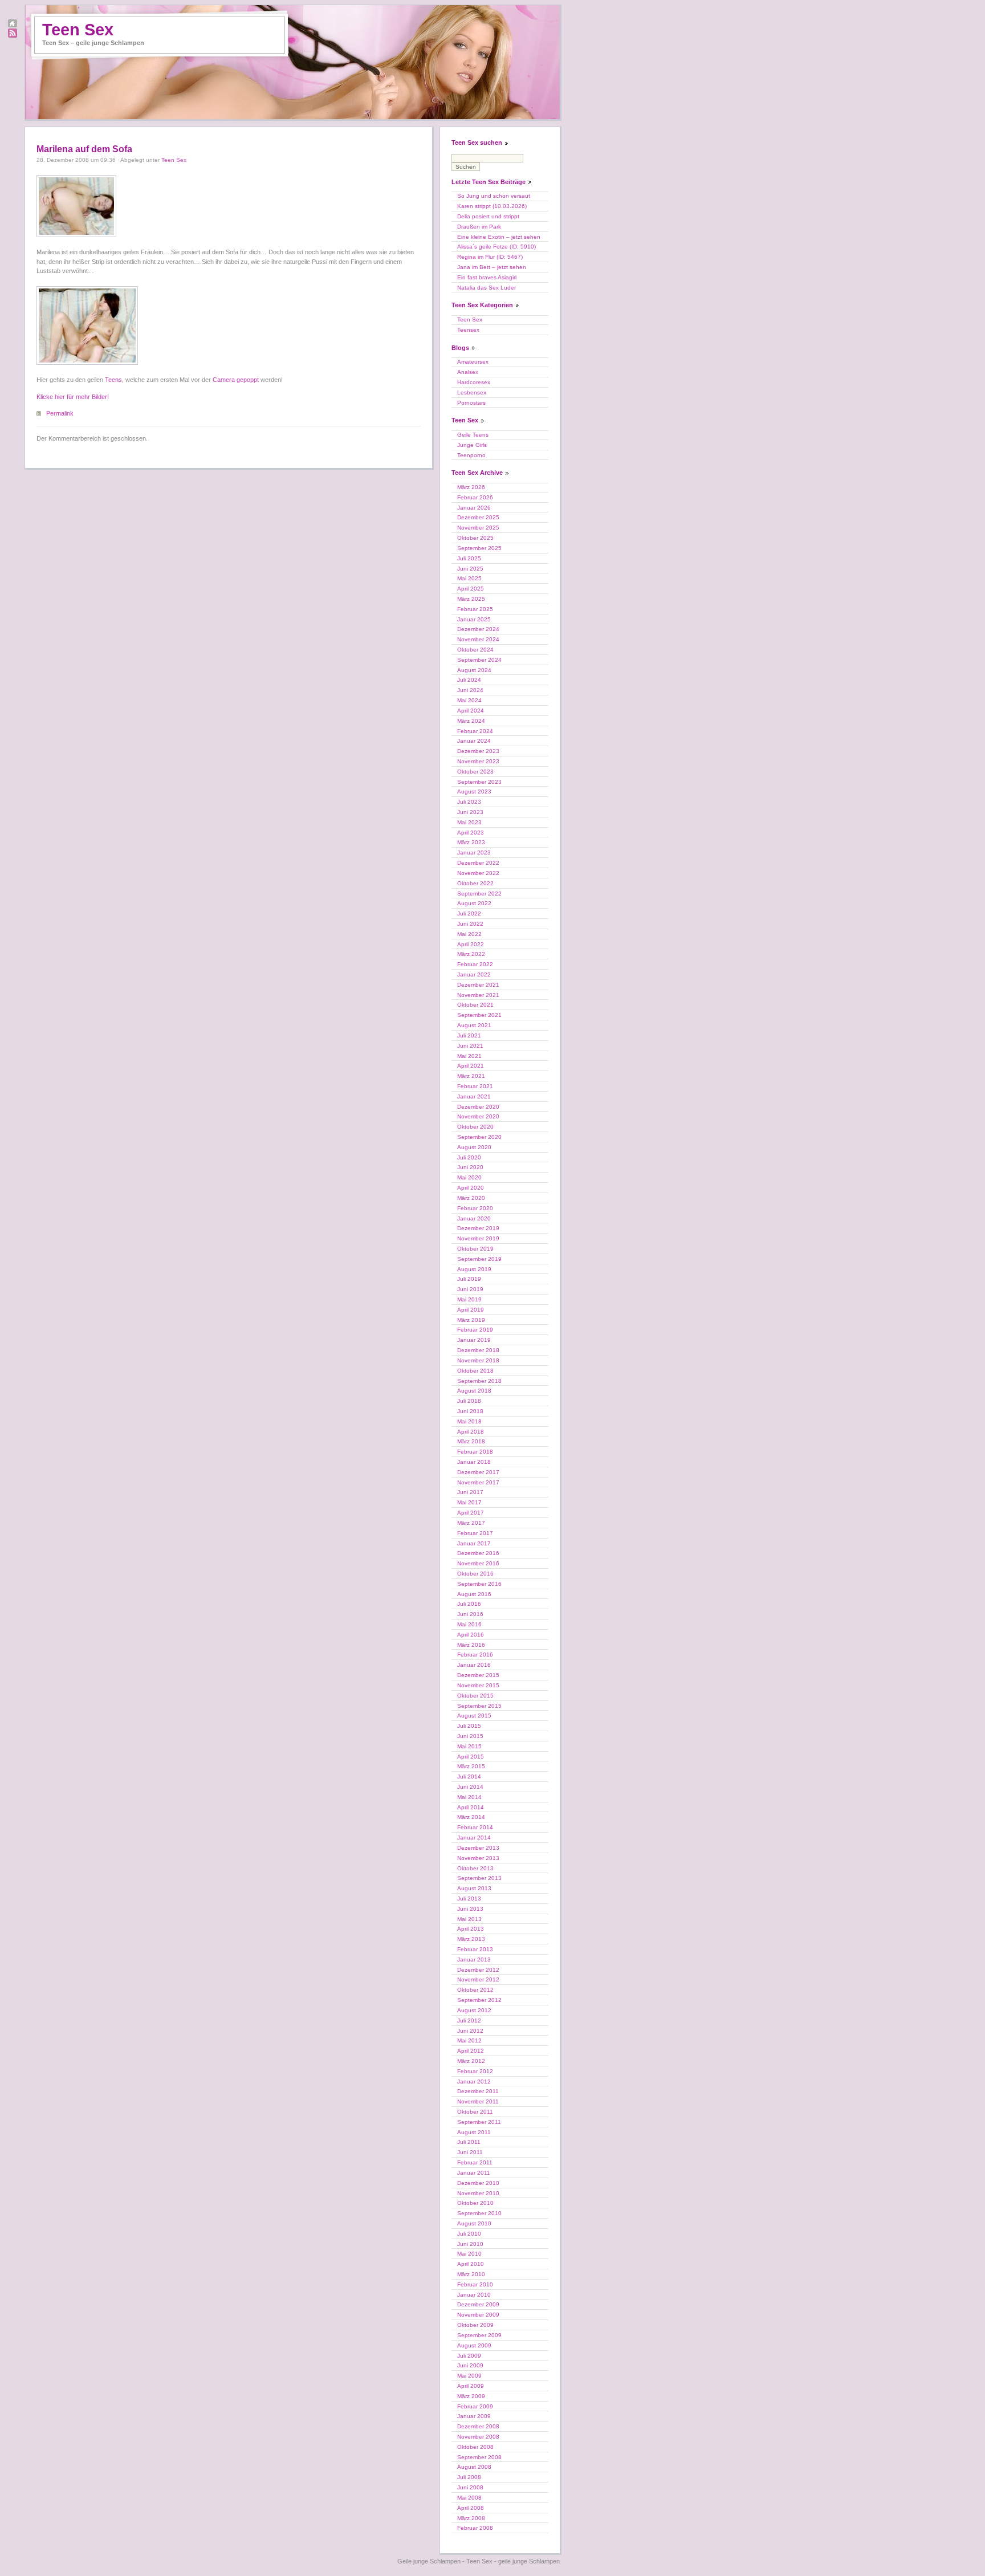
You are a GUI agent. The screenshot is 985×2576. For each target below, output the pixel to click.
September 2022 (479, 894)
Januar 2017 (474, 1543)
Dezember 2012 (478, 1970)
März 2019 (471, 1320)
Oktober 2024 (475, 650)
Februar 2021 (475, 1086)
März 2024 (471, 721)
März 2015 (471, 1766)
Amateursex (473, 362)
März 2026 (471, 487)
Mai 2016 (469, 1624)
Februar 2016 (475, 1655)
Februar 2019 (475, 1330)
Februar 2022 (475, 964)
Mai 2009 (469, 2376)
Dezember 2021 (478, 985)
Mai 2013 (469, 1919)
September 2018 (479, 1381)
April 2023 (471, 833)
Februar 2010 (475, 2284)
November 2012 (478, 1979)
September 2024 (479, 660)
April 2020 (471, 1188)
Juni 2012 (470, 2031)
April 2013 (471, 1929)
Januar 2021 (474, 1096)
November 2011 (478, 2101)
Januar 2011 (474, 2173)
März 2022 (471, 954)
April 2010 (471, 2264)
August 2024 (474, 670)
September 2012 (479, 2000)
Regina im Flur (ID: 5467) (490, 257)
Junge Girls (472, 445)
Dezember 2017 (478, 1472)
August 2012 (474, 2010)
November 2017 (478, 1482)
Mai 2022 (469, 934)
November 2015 (478, 1685)
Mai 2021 (469, 1056)
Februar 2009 (475, 2406)
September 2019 (479, 1259)
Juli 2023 (469, 802)
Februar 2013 (475, 1949)
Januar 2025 (474, 619)
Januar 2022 (474, 974)
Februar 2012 (475, 2071)
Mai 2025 (469, 578)
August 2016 (474, 1594)
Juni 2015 (470, 1736)
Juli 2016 (469, 1604)
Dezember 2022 (478, 863)
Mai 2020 (469, 1177)
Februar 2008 (475, 2528)
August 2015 (474, 1716)
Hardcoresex (474, 382)
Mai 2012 (469, 2040)
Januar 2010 (474, 2295)
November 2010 (478, 2193)
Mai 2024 (469, 700)
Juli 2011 (469, 2142)
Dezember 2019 (478, 1228)
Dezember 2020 (478, 1107)
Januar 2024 (474, 741)
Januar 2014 (474, 1838)
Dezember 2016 (478, 1553)
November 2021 (478, 995)
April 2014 (471, 1807)
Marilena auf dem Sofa (84, 149)
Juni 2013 (470, 1909)
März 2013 (471, 1939)
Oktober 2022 (475, 883)
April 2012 (471, 2051)
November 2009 (478, 2315)
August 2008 (474, 2467)
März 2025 (471, 599)
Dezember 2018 (478, 1350)
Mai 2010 (469, 2254)
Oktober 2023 (475, 772)
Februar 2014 (475, 1827)
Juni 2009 (470, 2365)
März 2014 (471, 1817)
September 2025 (479, 548)
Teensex (468, 330)
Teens (113, 380)
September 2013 (479, 1878)
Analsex (468, 372)
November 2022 (478, 873)
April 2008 (471, 2508)
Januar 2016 (474, 1665)
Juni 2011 (470, 2152)
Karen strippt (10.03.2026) (492, 206)
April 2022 (471, 944)
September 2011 (479, 2122)
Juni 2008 (470, 2487)
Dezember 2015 (478, 1675)
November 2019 (478, 1238)
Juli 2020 (469, 1157)
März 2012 (471, 2061)
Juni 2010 (470, 2244)
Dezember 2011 (478, 2091)
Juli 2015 (469, 1726)
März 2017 (471, 1523)
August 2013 (474, 1888)
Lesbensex (472, 392)
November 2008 (478, 2437)
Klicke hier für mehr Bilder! (73, 397)
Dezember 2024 (478, 629)
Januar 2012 (474, 2081)
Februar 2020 (475, 1208)
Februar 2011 (475, 2162)
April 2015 (471, 1757)
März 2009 (471, 2396)
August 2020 (474, 1147)
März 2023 (471, 842)
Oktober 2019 (475, 1249)
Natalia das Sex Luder (487, 288)
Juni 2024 (470, 690)
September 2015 (479, 1706)
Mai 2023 (469, 822)
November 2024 (478, 639)
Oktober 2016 (475, 1574)
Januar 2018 (474, 1462)
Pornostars (471, 403)
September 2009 (479, 2335)
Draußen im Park (479, 227)
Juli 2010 (469, 2234)
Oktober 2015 (475, 1696)
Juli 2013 (469, 1899)
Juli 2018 (469, 1401)
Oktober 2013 (475, 1868)
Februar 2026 (475, 497)
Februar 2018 (475, 1452)
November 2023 (478, 761)
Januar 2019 (474, 1340)
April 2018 (471, 1432)
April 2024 (471, 711)
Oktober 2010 (475, 2203)
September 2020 (479, 1137)
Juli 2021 (469, 1035)
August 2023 (474, 791)
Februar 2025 (475, 609)
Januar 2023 (474, 852)
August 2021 (474, 1025)
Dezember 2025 (478, 517)
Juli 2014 (469, 1777)
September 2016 (479, 1584)
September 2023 (479, 782)
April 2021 (471, 1066)
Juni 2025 (470, 569)
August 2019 (474, 1269)
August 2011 (474, 2132)
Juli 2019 (469, 1279)
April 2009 (471, 2386)
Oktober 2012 (475, 1990)
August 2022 (474, 903)
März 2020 (471, 1198)
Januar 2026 (474, 508)
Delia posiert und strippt (488, 216)
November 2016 (478, 1563)
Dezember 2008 (478, 2426)
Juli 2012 (469, 2020)
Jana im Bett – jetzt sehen (492, 267)
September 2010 (479, 2213)
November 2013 (478, 1858)
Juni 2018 (470, 1411)
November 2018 (478, 1360)
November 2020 (478, 1116)
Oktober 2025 (475, 538)
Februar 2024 (475, 731)
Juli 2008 (469, 2477)
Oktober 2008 (475, 2447)
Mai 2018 (469, 1421)
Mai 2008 (469, 2498)
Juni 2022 (470, 924)
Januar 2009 (474, 2416)
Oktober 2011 (475, 2112)
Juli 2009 (469, 2356)
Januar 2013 (474, 1960)
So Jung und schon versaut (494, 196)
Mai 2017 (469, 1502)
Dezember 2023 (478, 751)
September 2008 (479, 2457)
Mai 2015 (469, 1746)
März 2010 (471, 2274)
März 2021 (471, 1076)
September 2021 (479, 1015)
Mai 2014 (469, 1797)
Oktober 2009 (475, 2325)
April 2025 (471, 589)
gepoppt (248, 380)
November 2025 (478, 528)
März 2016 (471, 1645)
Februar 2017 (475, 1533)
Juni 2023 (470, 812)
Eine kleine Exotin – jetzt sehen (499, 237)
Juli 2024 (469, 680)
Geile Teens (473, 435)
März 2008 (471, 2518)
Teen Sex (78, 30)
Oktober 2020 (475, 1127)
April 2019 (471, 1310)
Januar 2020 (474, 1218)
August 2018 (474, 1391)
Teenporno (471, 455)
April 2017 (471, 1513)
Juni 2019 (470, 1289)
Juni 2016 (470, 1614)
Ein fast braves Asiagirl (487, 277)
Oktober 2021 (475, 1005)
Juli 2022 (469, 913)
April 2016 (471, 1635)
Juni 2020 (470, 1167)
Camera (224, 380)
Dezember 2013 (478, 1848)
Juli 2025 (469, 558)
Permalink (60, 413)
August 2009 (474, 2345)
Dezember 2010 (478, 2183)
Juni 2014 (470, 1787)
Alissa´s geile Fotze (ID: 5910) (496, 247)
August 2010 (474, 2223)
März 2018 (471, 1441)
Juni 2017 (470, 1492)
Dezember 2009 (478, 2304)
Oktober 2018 (475, 1371)
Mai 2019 (469, 1299)
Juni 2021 (470, 1046)
